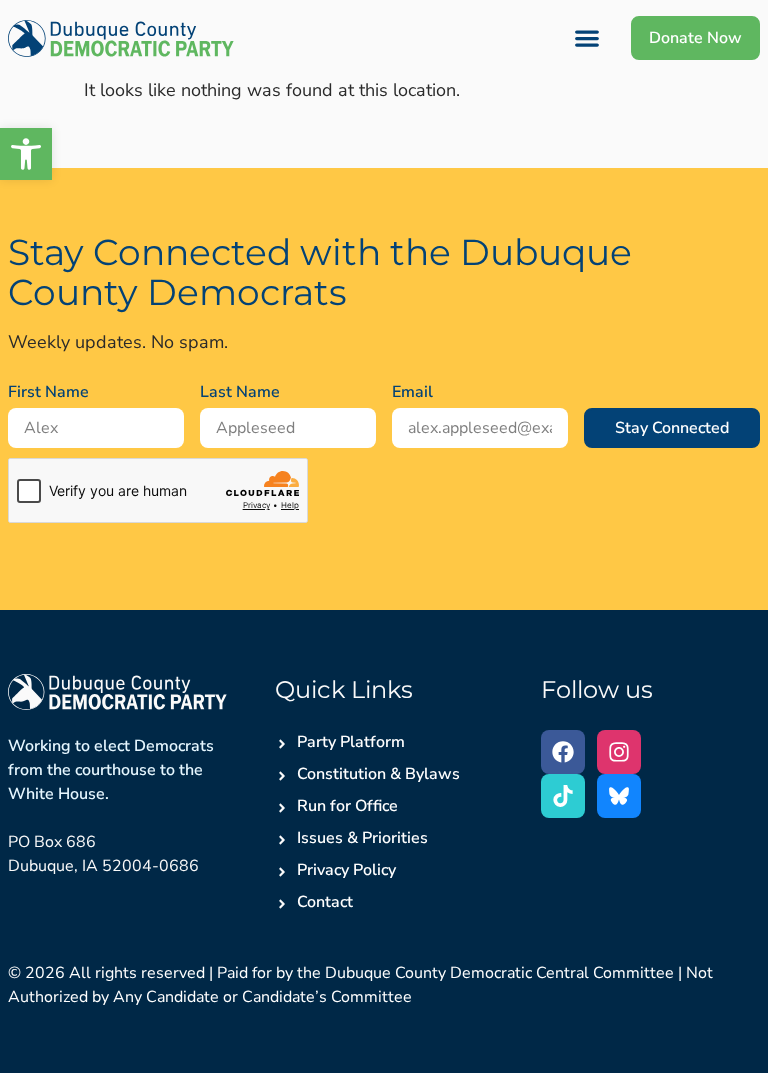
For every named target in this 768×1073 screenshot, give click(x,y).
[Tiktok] (563, 796)
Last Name (240, 392)
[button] (26, 154)
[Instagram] (619, 752)
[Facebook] (563, 752)
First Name (48, 392)
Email (412, 392)
